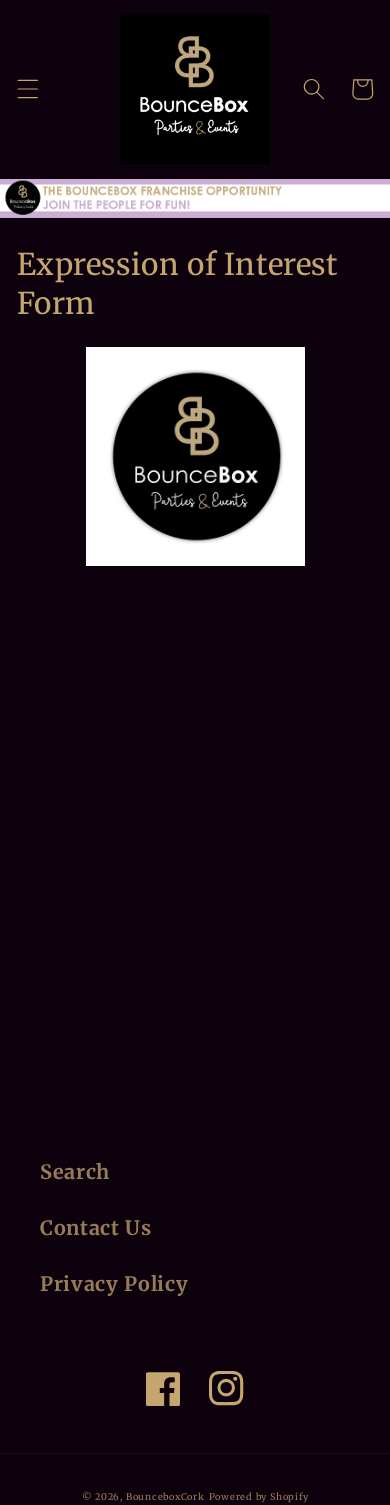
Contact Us (96, 1228)
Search (75, 1172)
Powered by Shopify (259, 1497)
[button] (27, 89)
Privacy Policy (114, 1284)
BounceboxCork (165, 1497)
